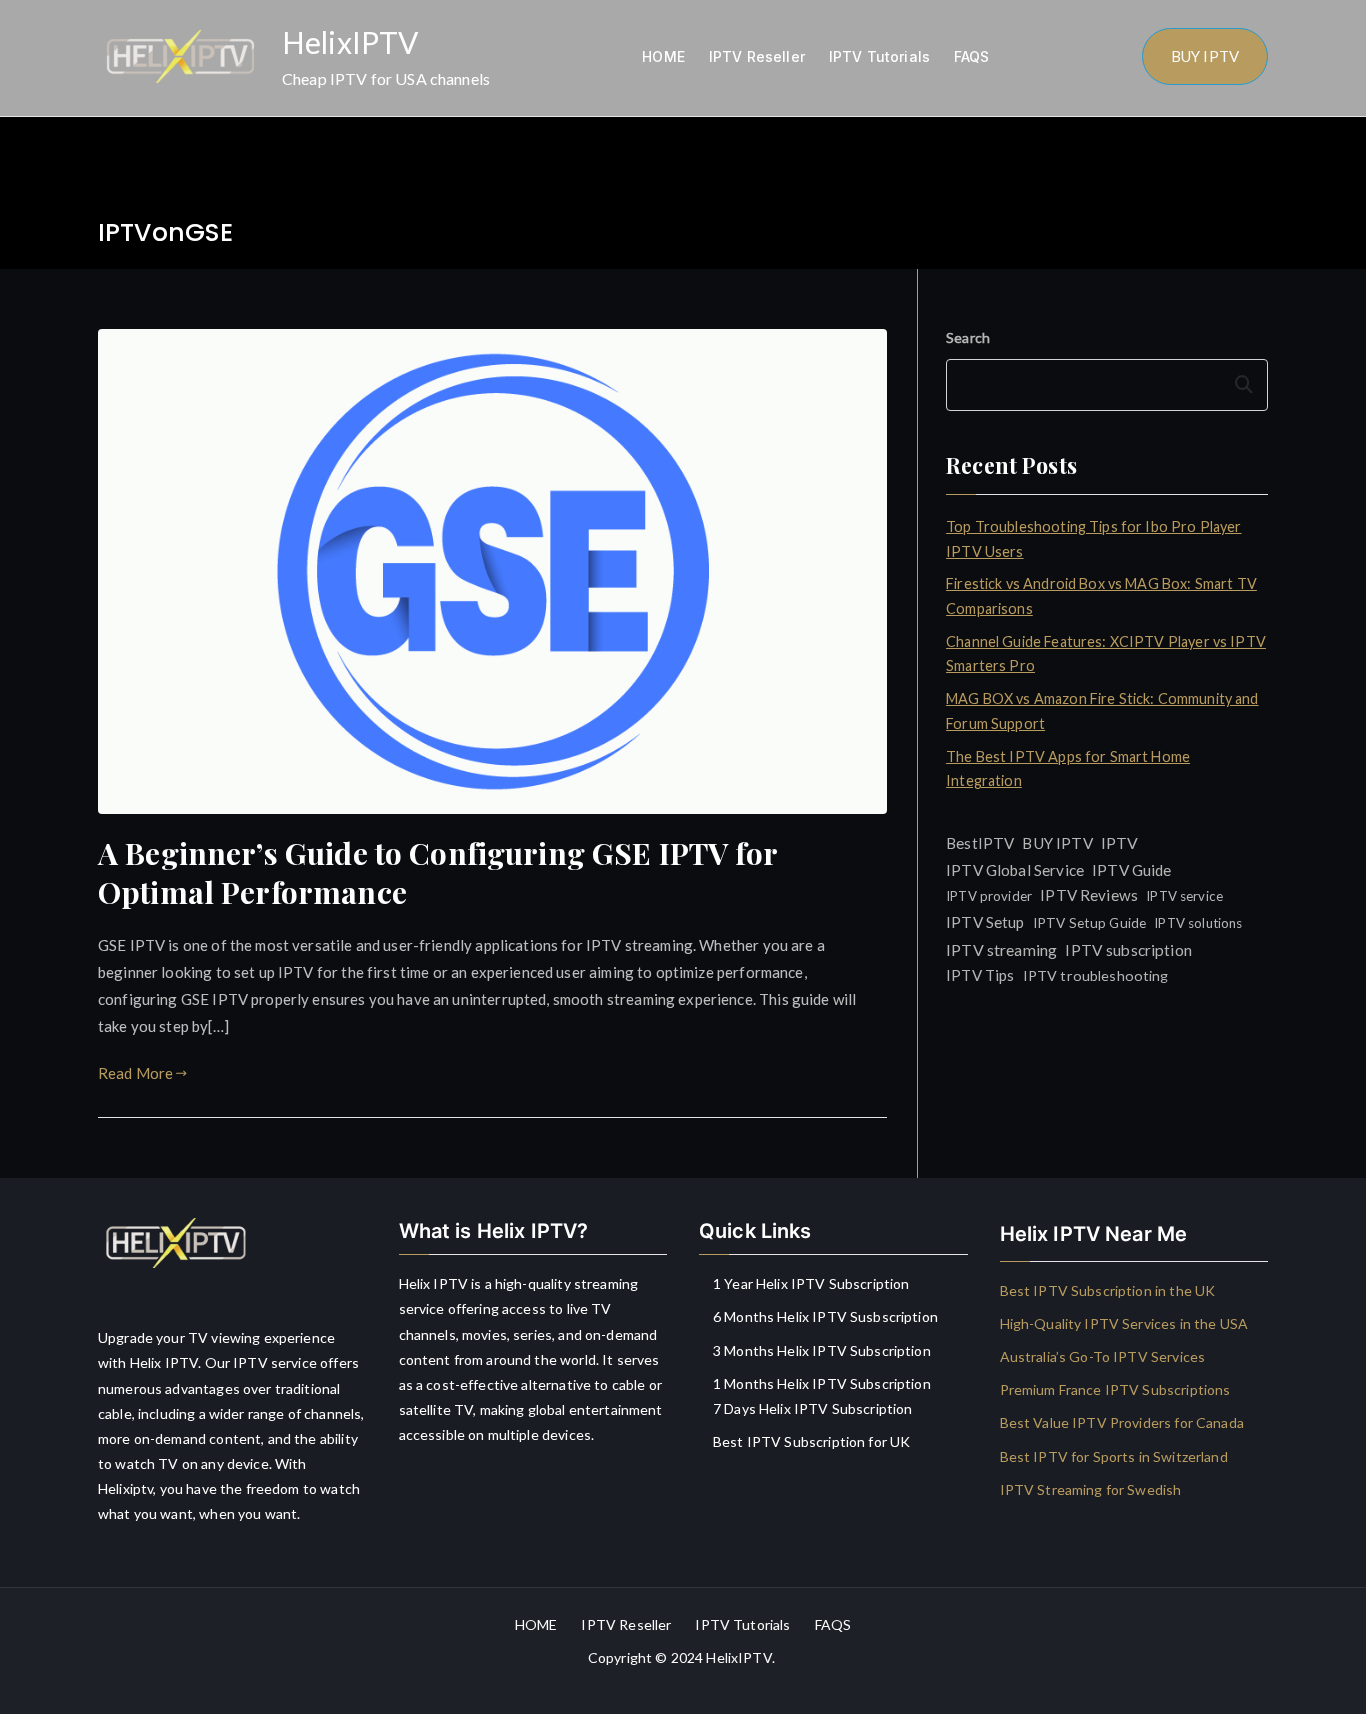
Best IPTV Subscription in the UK (1108, 1290)
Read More (135, 1073)
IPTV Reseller (757, 56)
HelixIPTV (350, 42)
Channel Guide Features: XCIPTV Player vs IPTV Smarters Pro (1106, 653)
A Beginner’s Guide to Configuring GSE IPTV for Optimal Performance (437, 872)
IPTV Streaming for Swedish (1091, 1489)
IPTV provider (989, 896)
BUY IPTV (1205, 56)
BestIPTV (980, 843)
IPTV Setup (985, 922)
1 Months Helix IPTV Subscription (822, 1383)
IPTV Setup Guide (1089, 922)
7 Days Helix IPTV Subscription (813, 1408)
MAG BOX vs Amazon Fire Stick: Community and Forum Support (1102, 710)
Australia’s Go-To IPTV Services (1103, 1356)
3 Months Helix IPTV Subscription (822, 1350)
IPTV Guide (1132, 870)
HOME (663, 56)
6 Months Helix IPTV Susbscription (825, 1316)
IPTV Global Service (1015, 870)
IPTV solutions (1198, 923)
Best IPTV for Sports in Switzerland (1114, 1456)
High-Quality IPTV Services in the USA (1124, 1323)
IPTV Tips (980, 975)
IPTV (1120, 842)
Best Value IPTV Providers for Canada (1122, 1422)
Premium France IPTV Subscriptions (1115, 1389)
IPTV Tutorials (879, 56)
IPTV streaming (1001, 949)
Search (968, 337)
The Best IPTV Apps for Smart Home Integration (1068, 768)
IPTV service (1184, 896)
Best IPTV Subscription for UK (811, 1441)
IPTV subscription (1128, 950)
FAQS (972, 56)
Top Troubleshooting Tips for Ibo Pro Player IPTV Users (1093, 538)
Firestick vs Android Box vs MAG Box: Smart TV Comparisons (1101, 595)
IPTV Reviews (1089, 895)
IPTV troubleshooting (1096, 975)
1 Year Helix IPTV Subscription (811, 1283)
